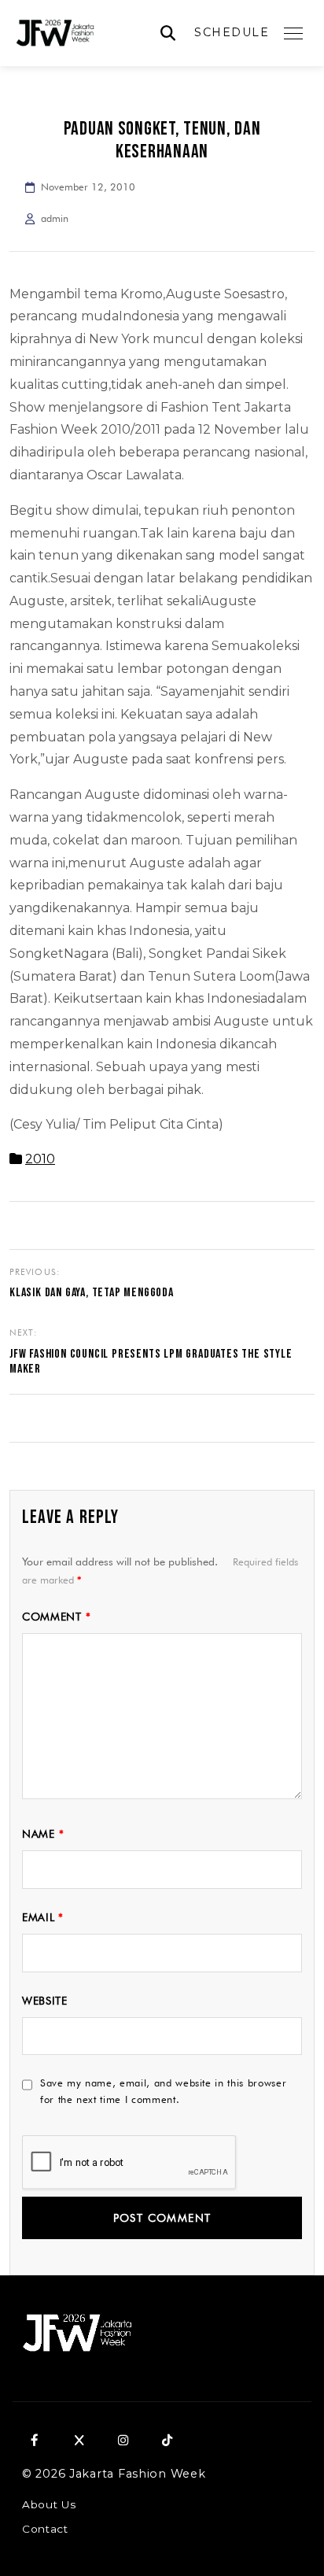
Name (43, 1834)
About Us (49, 2504)
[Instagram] (123, 2440)
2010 (40, 1159)
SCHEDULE (232, 32)
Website (45, 2001)
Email (43, 1917)
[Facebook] (35, 2440)
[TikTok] (167, 2440)
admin (55, 218)
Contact (45, 2529)
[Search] (168, 33)
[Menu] (293, 33)
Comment (56, 1617)
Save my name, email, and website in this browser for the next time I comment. (163, 2091)
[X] (79, 2440)
